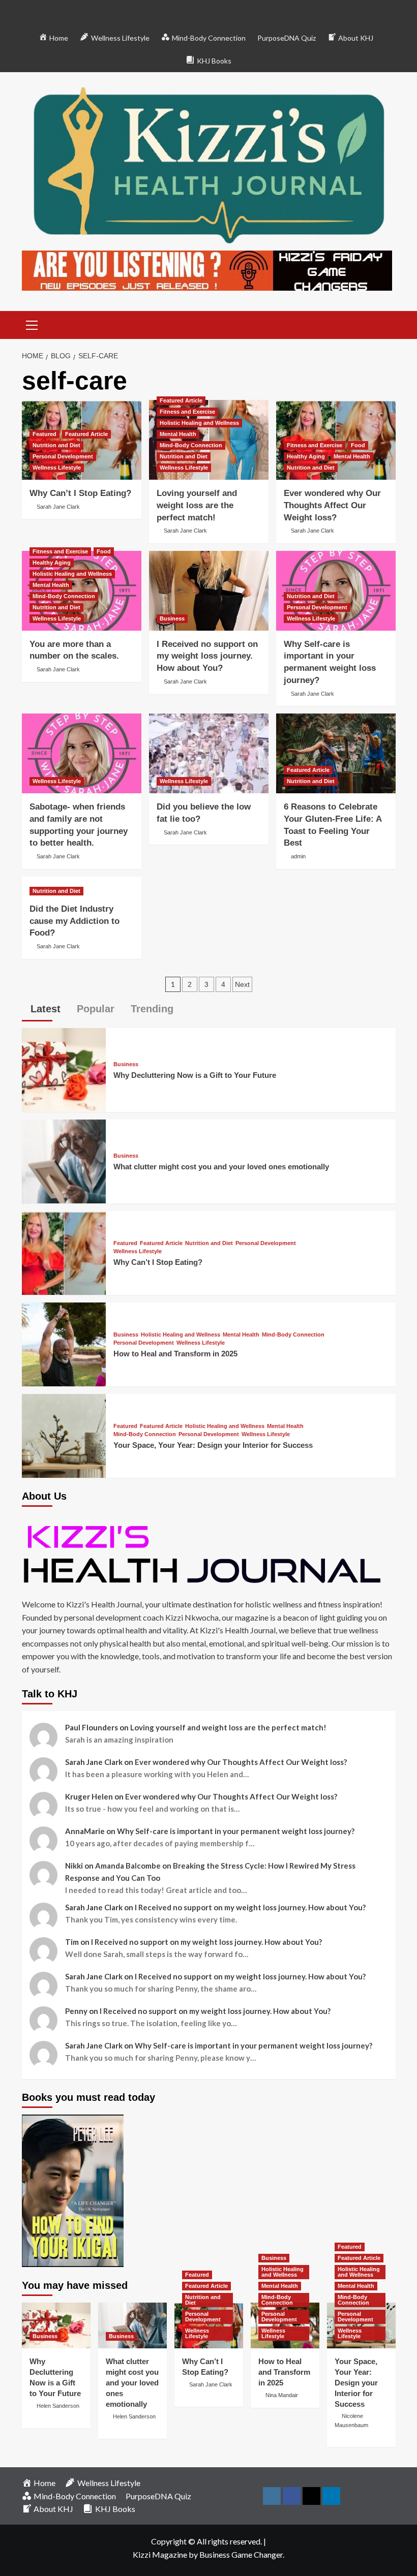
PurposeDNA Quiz (287, 38)
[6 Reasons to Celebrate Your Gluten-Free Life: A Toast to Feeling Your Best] (336, 753)
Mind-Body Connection (191, 445)
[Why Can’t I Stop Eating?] (64, 1251)
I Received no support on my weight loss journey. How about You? (207, 656)
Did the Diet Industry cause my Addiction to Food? (75, 921)
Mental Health (178, 434)
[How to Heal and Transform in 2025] (64, 1343)
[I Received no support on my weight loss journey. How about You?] (209, 591)
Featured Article (86, 434)
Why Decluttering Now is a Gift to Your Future (195, 1075)
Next (242, 984)
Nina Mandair (282, 2395)
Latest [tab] (44, 1009)
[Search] (384, 323)
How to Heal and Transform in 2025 (175, 1354)
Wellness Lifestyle (57, 468)
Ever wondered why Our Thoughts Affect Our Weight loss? (332, 505)
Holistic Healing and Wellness (199, 423)
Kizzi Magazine (160, 2554)
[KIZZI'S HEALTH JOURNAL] (209, 1554)
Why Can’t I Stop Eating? (80, 493)
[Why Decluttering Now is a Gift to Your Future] (64, 1068)
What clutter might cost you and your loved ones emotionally (221, 1167)
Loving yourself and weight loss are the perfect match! (197, 505)
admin (298, 856)
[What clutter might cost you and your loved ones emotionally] (64, 1160)
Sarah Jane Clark (58, 507)
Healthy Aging (306, 456)
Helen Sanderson (58, 2406)
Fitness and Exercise (187, 412)
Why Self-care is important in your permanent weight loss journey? (236, 1831)
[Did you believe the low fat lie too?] (209, 753)
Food (358, 445)
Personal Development (63, 456)
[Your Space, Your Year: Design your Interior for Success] (64, 1434)
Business (172, 618)
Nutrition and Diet (56, 445)
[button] (32, 324)
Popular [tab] (94, 1009)
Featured (44, 434)
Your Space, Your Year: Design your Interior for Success (213, 1445)
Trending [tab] (151, 1009)
